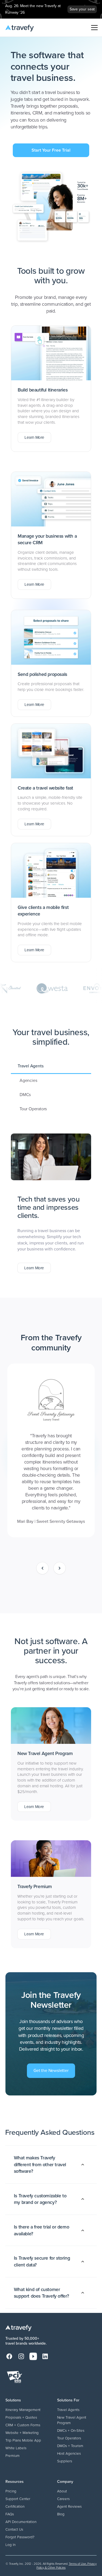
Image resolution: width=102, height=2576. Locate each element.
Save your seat (82, 9)
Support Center (18, 2499)
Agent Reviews (69, 2506)
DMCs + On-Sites (71, 2430)
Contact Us (14, 2529)
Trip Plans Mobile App (23, 2440)
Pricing (11, 2491)
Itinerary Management (23, 2410)
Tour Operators (69, 2438)
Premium (13, 2456)
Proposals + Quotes (21, 2417)
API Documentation (21, 2522)
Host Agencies (69, 2453)
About (62, 2491)
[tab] (51, 1066)
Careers (63, 2499)
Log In (10, 2545)
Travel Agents (68, 2410)
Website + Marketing (22, 2433)
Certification (15, 2506)
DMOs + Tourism (70, 2446)
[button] (93, 28)
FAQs (10, 2514)
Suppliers (65, 2461)
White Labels (16, 2448)
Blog (61, 2514)
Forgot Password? (20, 2537)
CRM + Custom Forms (23, 2425)
